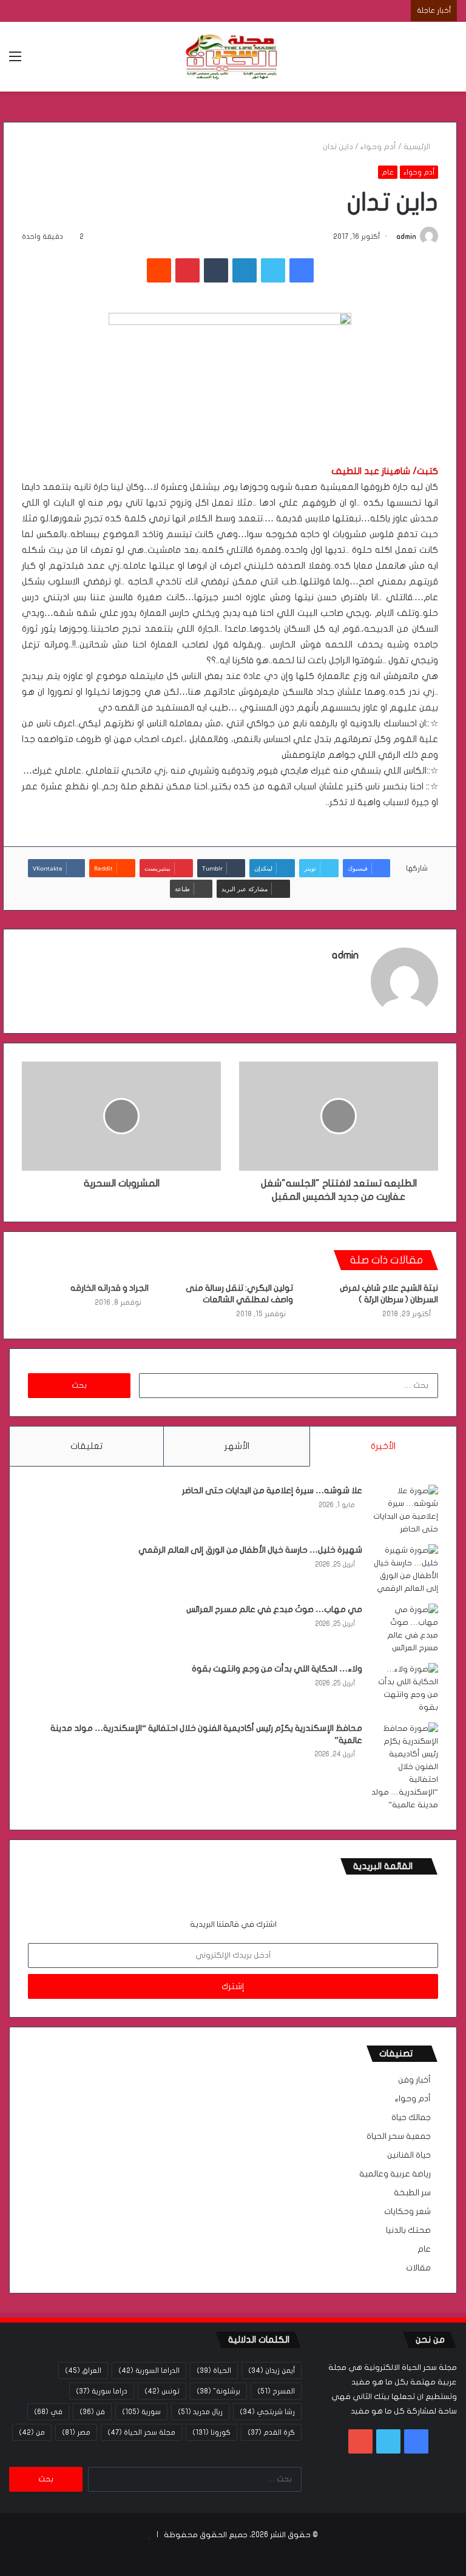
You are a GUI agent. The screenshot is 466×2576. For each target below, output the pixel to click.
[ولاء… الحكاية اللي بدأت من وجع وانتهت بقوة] (405, 1688)
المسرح (276, 2391)
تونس (162, 2391)
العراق (83, 2370)
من (32, 2432)
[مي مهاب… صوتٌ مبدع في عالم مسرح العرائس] (405, 1629)
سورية (141, 2412)
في (48, 2412)
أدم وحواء (378, 147)
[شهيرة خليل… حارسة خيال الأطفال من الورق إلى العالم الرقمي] (405, 1570)
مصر (76, 2432)
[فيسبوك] (302, 270)
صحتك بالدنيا (408, 2230)
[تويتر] (273, 270)
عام (388, 172)
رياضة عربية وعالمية (395, 2174)
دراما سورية (102, 2391)
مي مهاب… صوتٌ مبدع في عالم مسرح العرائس (274, 1609)
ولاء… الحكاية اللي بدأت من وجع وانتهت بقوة (277, 1669)
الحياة (214, 2370)
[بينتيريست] (187, 270)
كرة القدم (271, 2432)
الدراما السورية (149, 2370)
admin (406, 236)
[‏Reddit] (159, 270)
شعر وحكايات (407, 2212)
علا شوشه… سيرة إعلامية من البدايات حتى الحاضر (272, 1490)
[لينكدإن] (245, 270)
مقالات (418, 2268)
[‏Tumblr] (216, 270)
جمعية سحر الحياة (399, 2136)
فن (92, 2412)
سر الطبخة (412, 2193)
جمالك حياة (411, 2118)
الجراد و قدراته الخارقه (110, 1288)
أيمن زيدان (272, 2370)
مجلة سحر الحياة (141, 2432)
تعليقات (86, 1446)
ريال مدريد (200, 2412)
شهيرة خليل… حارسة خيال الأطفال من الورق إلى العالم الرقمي (250, 1550)
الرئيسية (418, 147)
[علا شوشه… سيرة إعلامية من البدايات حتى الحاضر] (405, 1510)
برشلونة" (218, 2391)
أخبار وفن (414, 2080)
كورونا (211, 2432)
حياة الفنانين (409, 2155)
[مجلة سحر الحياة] (233, 57)
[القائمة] (15, 61)
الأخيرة (383, 1446)
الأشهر (237, 1446)
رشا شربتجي (267, 2412)
